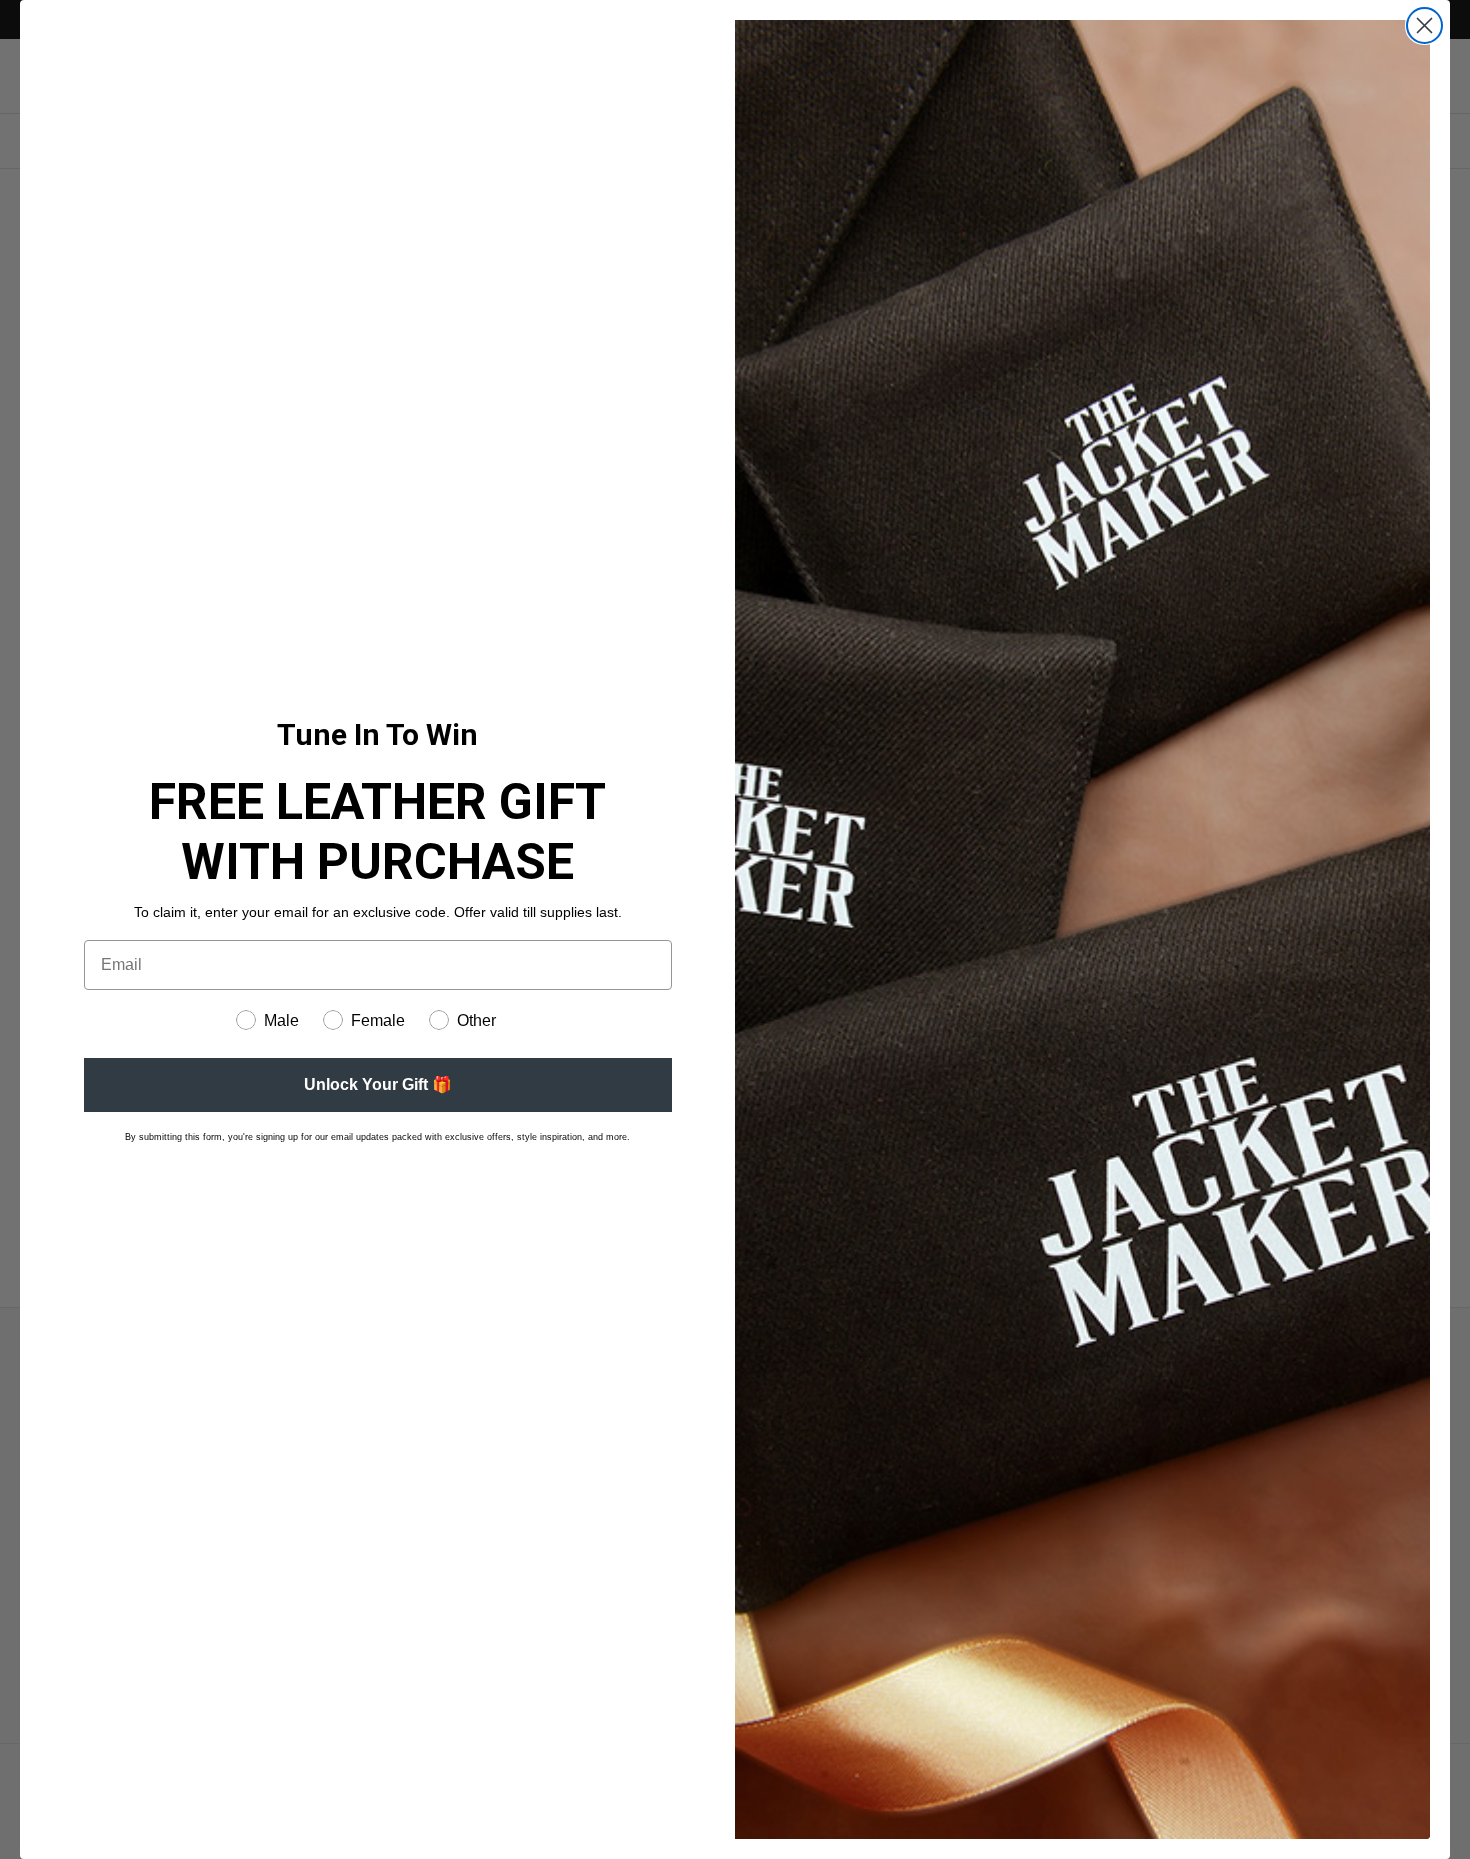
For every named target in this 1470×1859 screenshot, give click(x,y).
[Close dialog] (1424, 25)
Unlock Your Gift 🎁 (378, 1084)
